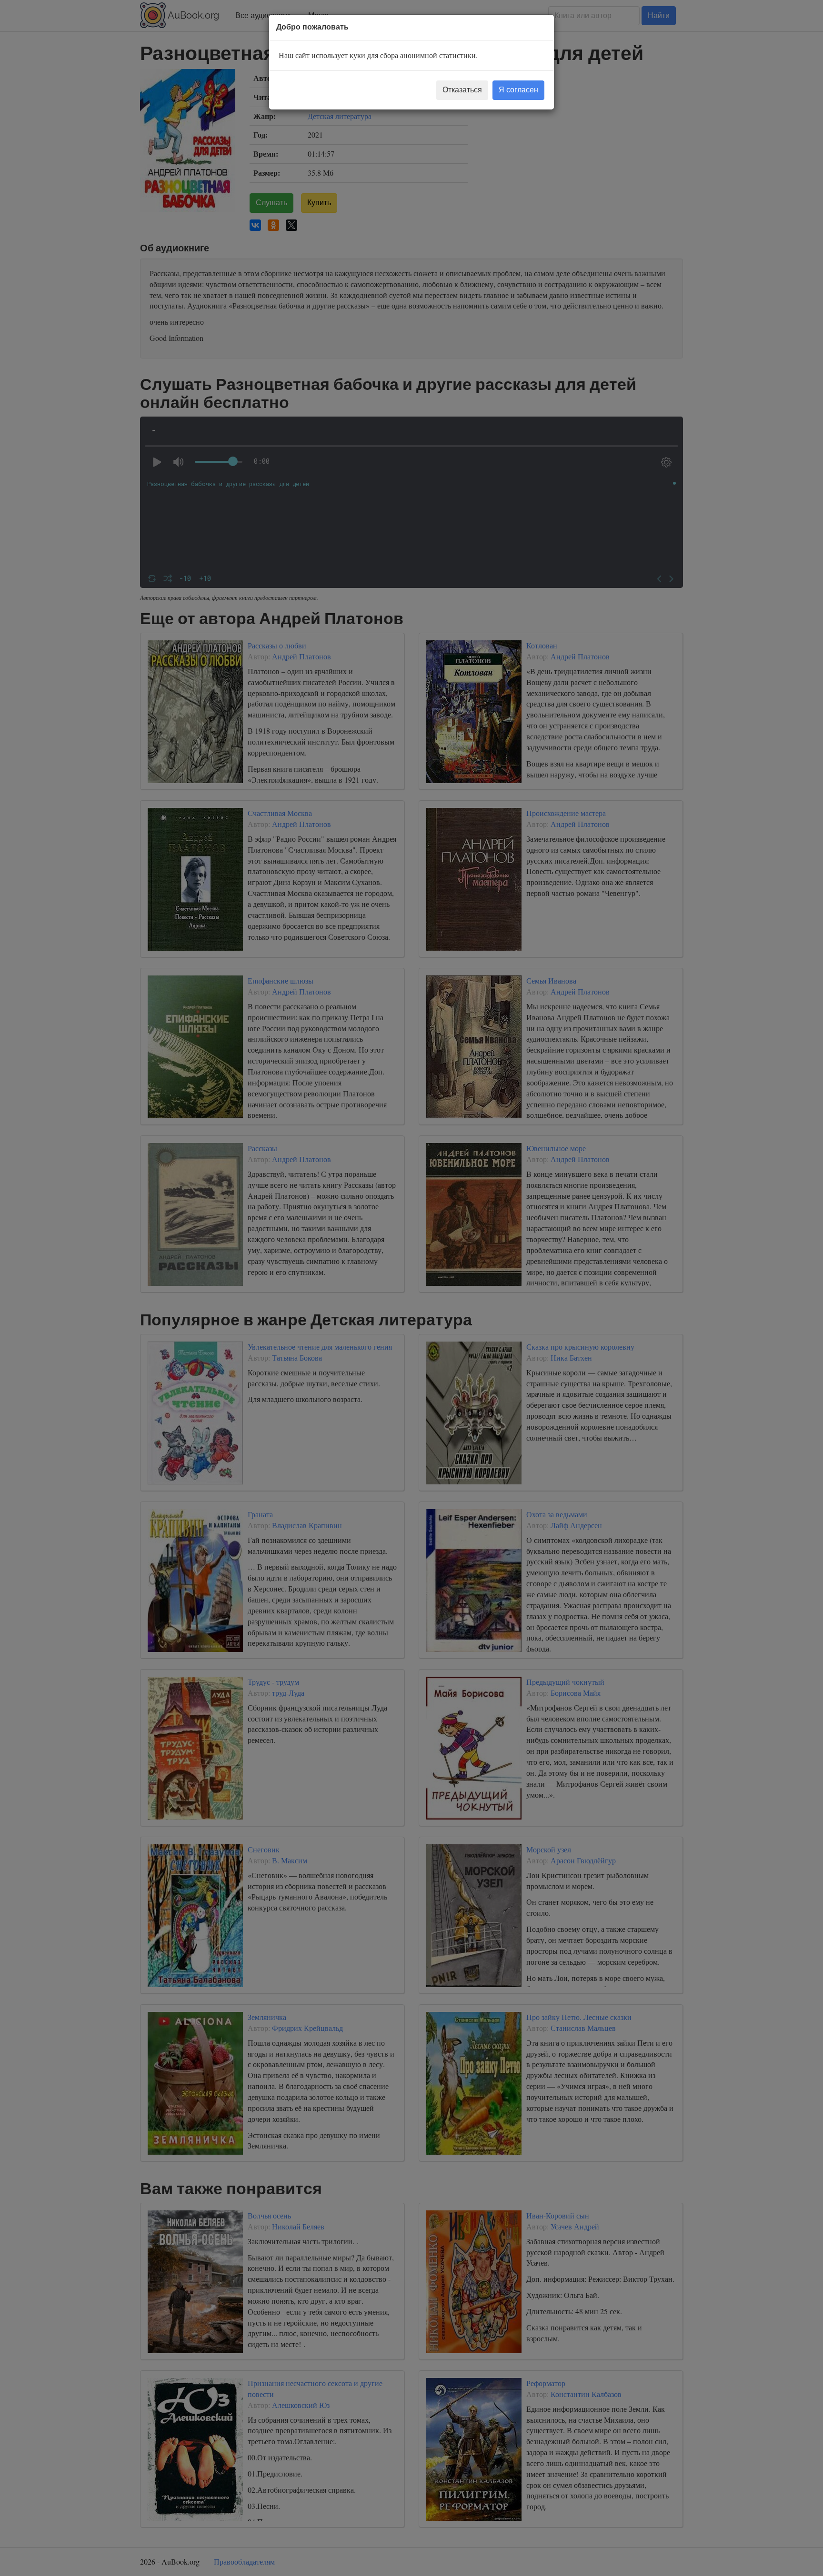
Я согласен (518, 90)
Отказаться (462, 90)
